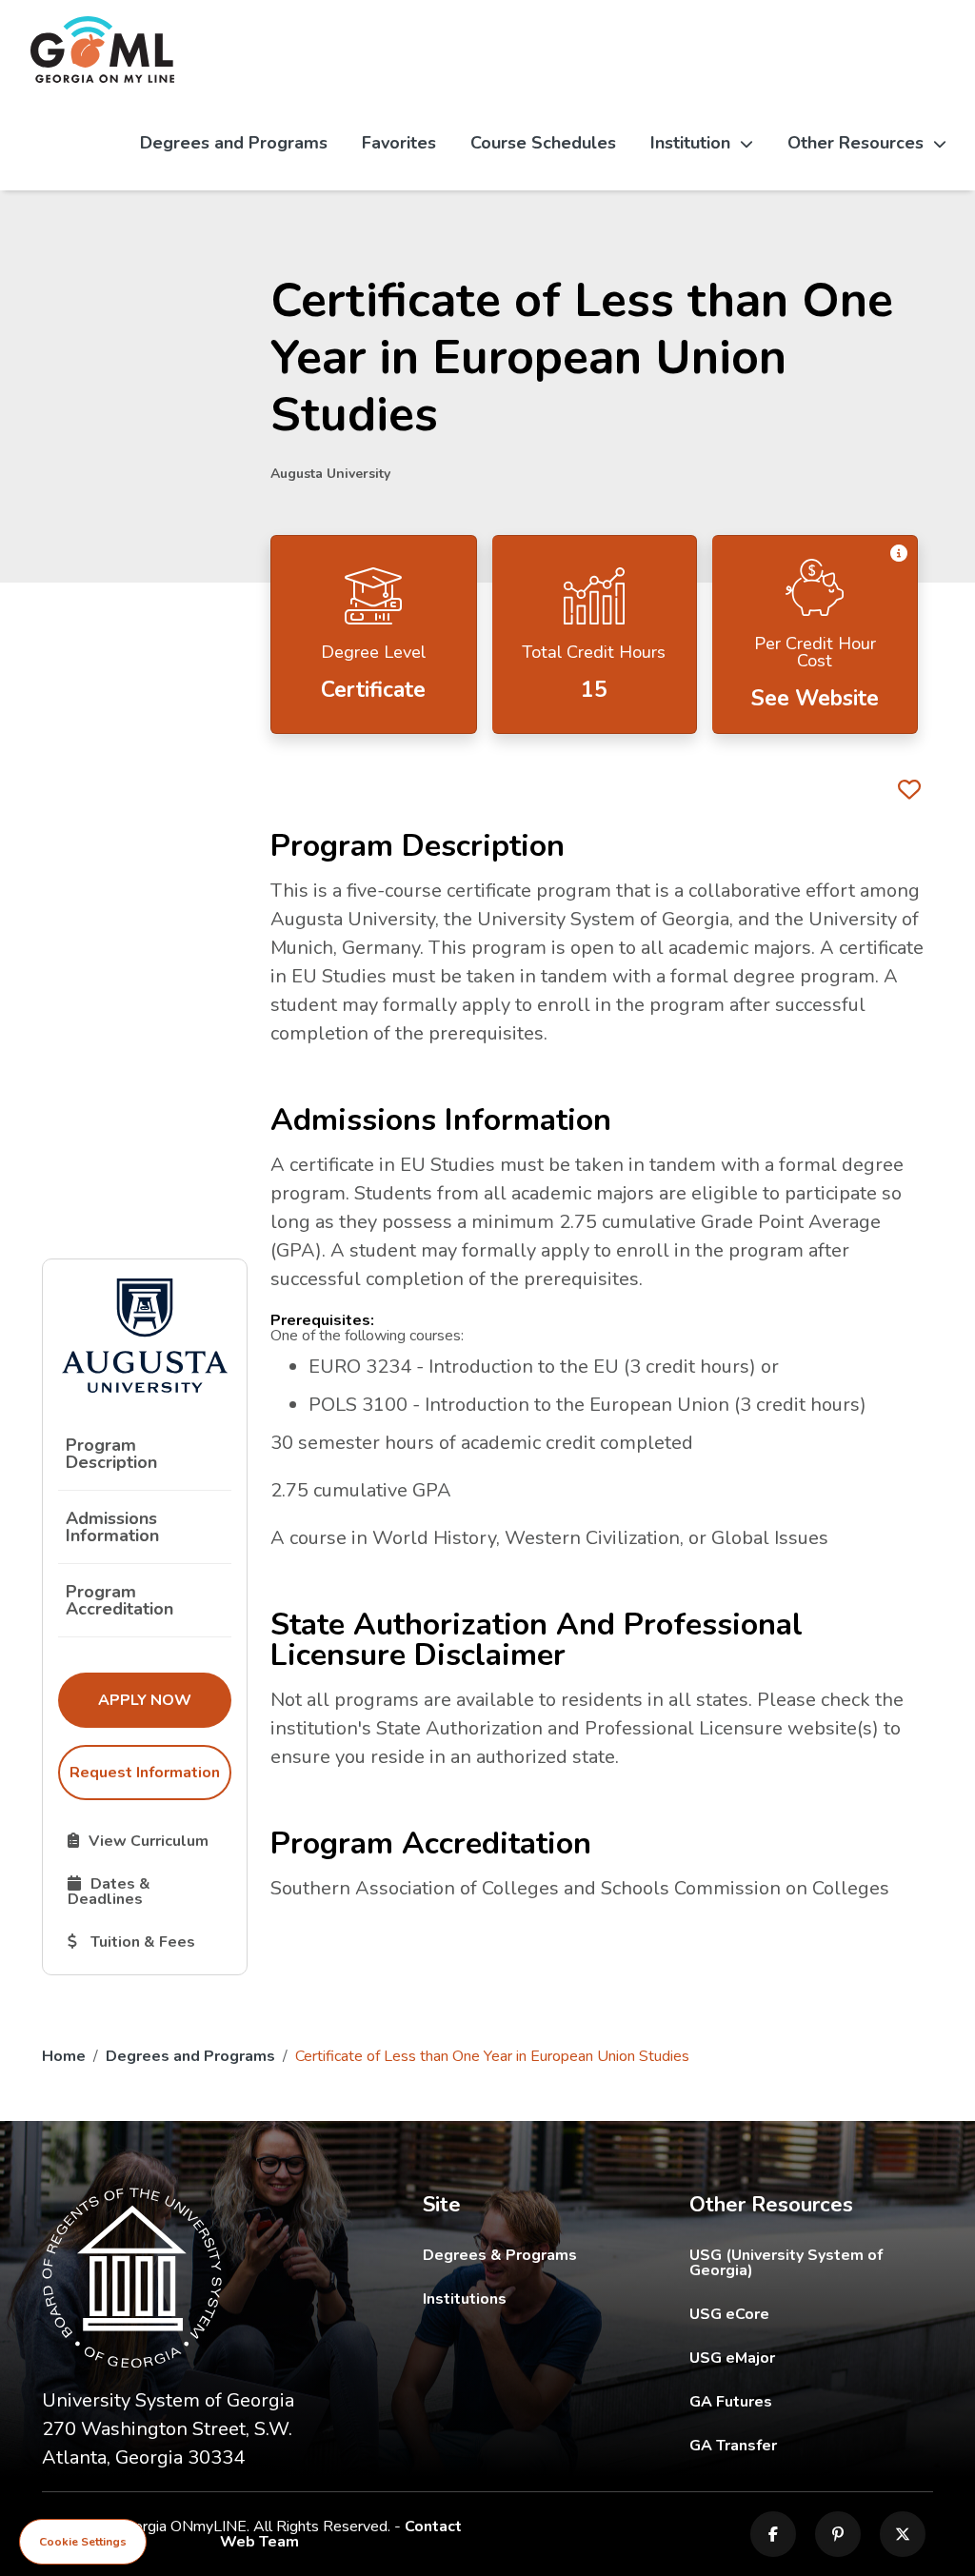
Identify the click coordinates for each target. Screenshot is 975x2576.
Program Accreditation (119, 1600)
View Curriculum (149, 1840)
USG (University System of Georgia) (811, 2262)
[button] (899, 554)
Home (64, 2056)
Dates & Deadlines (149, 1891)
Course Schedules (543, 143)
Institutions (465, 2299)
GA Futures (811, 2401)
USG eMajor (811, 2358)
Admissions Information (112, 1527)
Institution (690, 143)
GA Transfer (811, 2445)
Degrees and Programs (234, 143)
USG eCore (811, 2314)
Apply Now (164, 1700)
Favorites (399, 143)
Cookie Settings (83, 2542)
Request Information (145, 1773)
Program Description (111, 1454)
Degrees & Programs (500, 2255)
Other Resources (856, 143)
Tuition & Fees (149, 1941)
